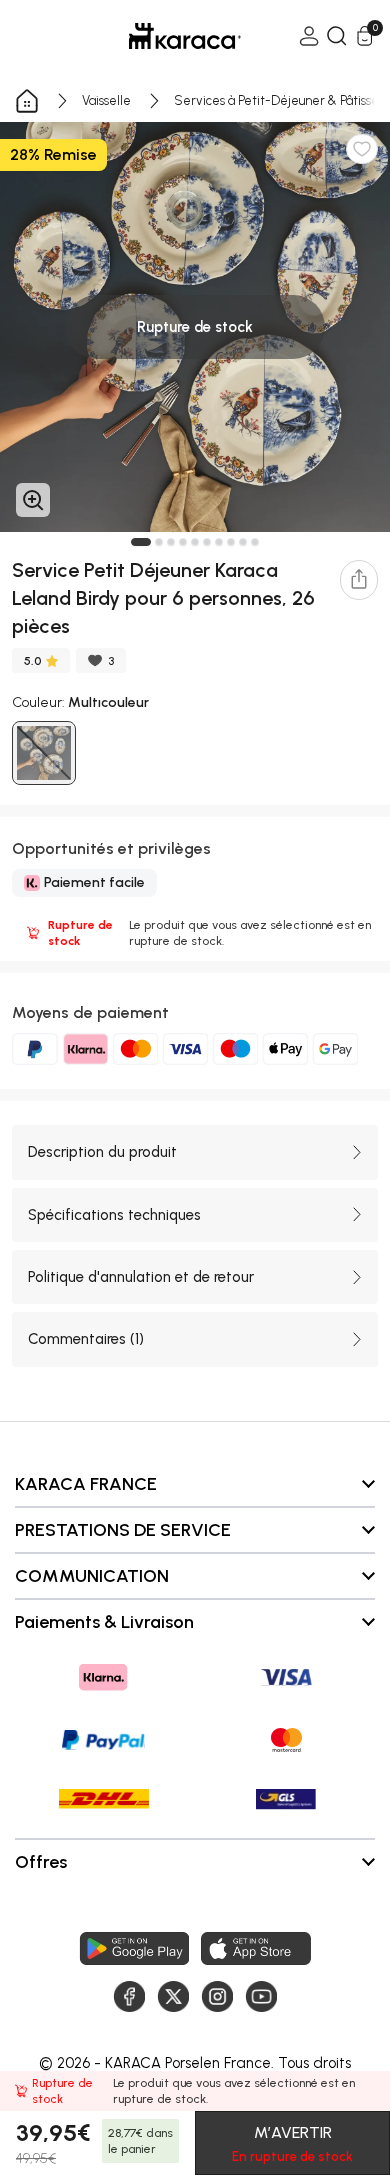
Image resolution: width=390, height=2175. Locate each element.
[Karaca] (157, 36)
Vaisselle (106, 100)
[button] (141, 542)
